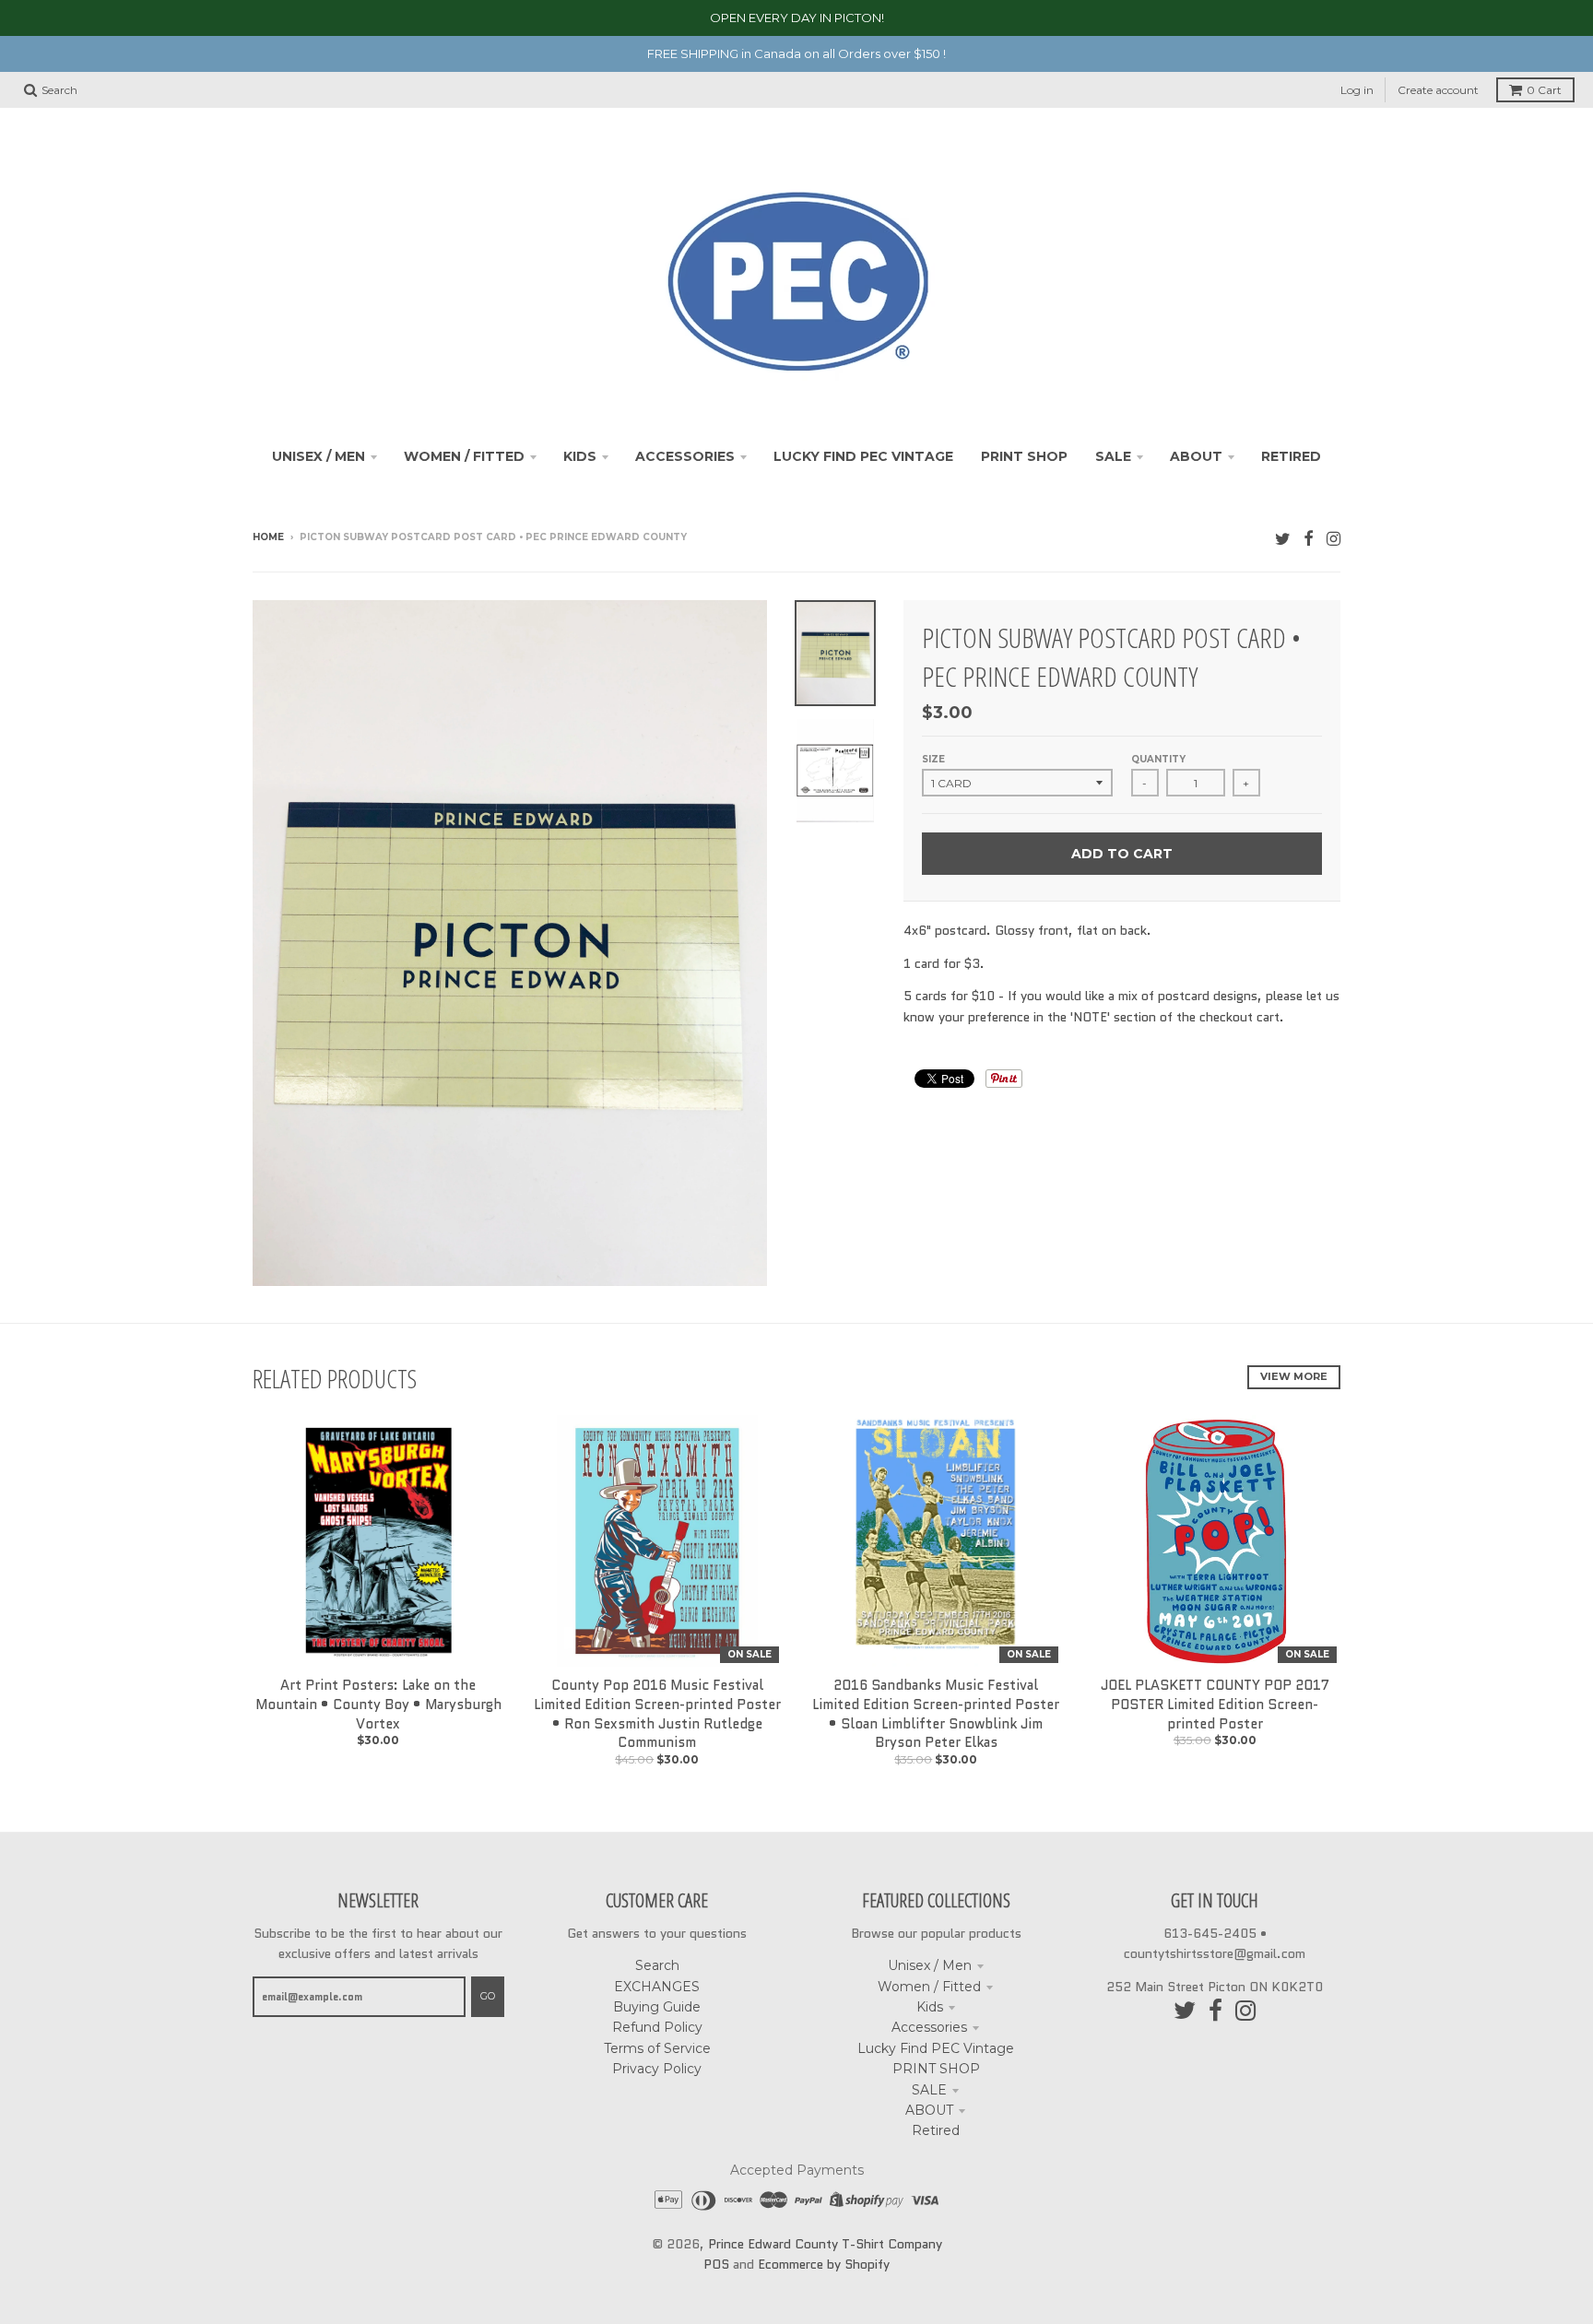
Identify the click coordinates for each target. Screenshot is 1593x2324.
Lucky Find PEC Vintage (936, 2048)
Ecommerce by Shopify (824, 2264)
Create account (1438, 90)
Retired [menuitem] (1291, 456)
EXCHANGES (657, 1987)
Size (933, 759)
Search (657, 1965)
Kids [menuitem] (580, 456)
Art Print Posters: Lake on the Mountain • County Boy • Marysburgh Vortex (378, 1705)
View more (1294, 1376)
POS (716, 2264)
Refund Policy (657, 2027)
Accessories (929, 2027)
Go (488, 1996)
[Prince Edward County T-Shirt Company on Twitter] (1283, 539)
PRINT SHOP (936, 2069)
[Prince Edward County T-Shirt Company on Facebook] (1309, 539)
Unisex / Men (930, 1965)
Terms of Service (657, 2048)
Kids (930, 2007)
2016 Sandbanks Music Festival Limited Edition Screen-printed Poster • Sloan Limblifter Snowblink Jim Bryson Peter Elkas (936, 1714)
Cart (1544, 90)
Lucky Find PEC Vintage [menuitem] (863, 456)
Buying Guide (657, 2007)
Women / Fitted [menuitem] (464, 456)
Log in (1357, 90)
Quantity (1158, 759)
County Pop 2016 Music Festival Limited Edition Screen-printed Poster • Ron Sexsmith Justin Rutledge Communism (657, 1714)
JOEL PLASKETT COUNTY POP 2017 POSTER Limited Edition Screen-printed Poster (1215, 1705)
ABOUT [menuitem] (1196, 456)
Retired (936, 2130)
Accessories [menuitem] (685, 456)
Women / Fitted (929, 1987)
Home (268, 537)
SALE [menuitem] (1113, 456)
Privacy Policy (657, 2069)
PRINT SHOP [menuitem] (1024, 456)
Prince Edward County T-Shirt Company (825, 2244)
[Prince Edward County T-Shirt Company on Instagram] (1333, 539)
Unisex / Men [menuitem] (319, 456)
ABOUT (929, 2110)
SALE (929, 2090)
